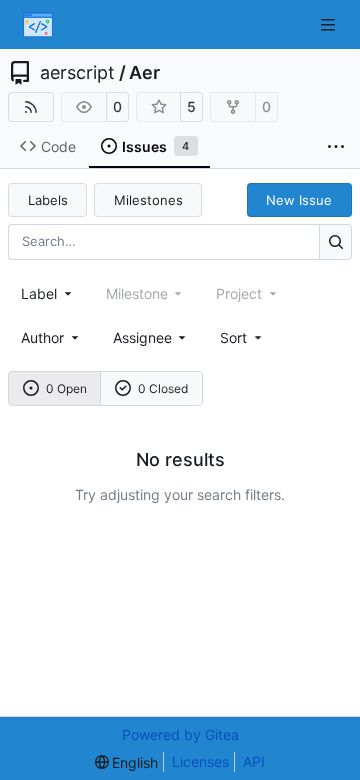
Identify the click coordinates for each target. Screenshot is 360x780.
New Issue (299, 200)
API (254, 761)
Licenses (200, 761)
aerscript (77, 73)
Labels (48, 200)
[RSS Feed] (31, 107)
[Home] (38, 25)
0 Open (66, 388)
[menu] (242, 337)
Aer (144, 73)
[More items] (336, 147)
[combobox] (48, 293)
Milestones (148, 200)
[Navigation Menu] (330, 24)
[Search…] (335, 241)
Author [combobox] (42, 337)
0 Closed (163, 388)
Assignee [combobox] (142, 337)
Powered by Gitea (180, 734)
